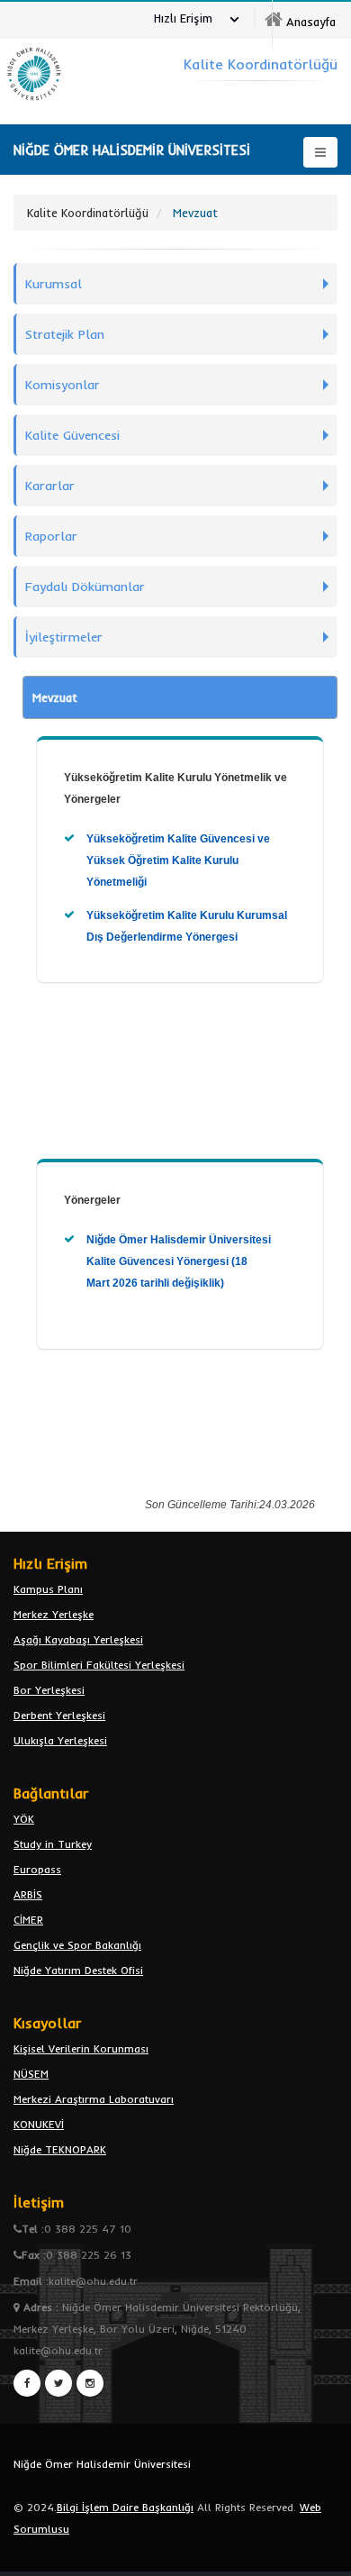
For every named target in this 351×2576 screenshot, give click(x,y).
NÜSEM (31, 2074)
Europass (37, 1869)
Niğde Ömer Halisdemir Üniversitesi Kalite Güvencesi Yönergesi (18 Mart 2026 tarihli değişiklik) (179, 1261)
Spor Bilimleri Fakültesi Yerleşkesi (99, 1665)
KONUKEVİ (39, 2124)
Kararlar (50, 486)
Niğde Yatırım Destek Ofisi (78, 1970)
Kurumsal (54, 284)
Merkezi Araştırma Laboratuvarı (94, 2099)
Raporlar (51, 536)
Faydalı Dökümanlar (85, 587)
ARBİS (28, 1894)
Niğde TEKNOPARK (60, 2149)
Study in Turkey (53, 1844)
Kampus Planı (48, 1589)
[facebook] (27, 2383)
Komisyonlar (63, 385)
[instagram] (90, 2383)
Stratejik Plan (65, 334)
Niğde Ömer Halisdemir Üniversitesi (102, 2464)
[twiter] (58, 2383)
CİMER (28, 1920)
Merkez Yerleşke (54, 1614)
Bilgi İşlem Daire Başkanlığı (125, 2507)
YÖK (24, 1819)
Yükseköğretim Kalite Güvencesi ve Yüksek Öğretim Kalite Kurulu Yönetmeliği (178, 860)
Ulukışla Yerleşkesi (60, 1740)
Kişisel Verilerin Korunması (81, 2048)
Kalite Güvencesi (72, 435)
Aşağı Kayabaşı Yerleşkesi (78, 1639)
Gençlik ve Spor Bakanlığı (77, 1945)
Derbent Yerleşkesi (59, 1715)
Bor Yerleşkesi (49, 1690)
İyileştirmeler (64, 637)
